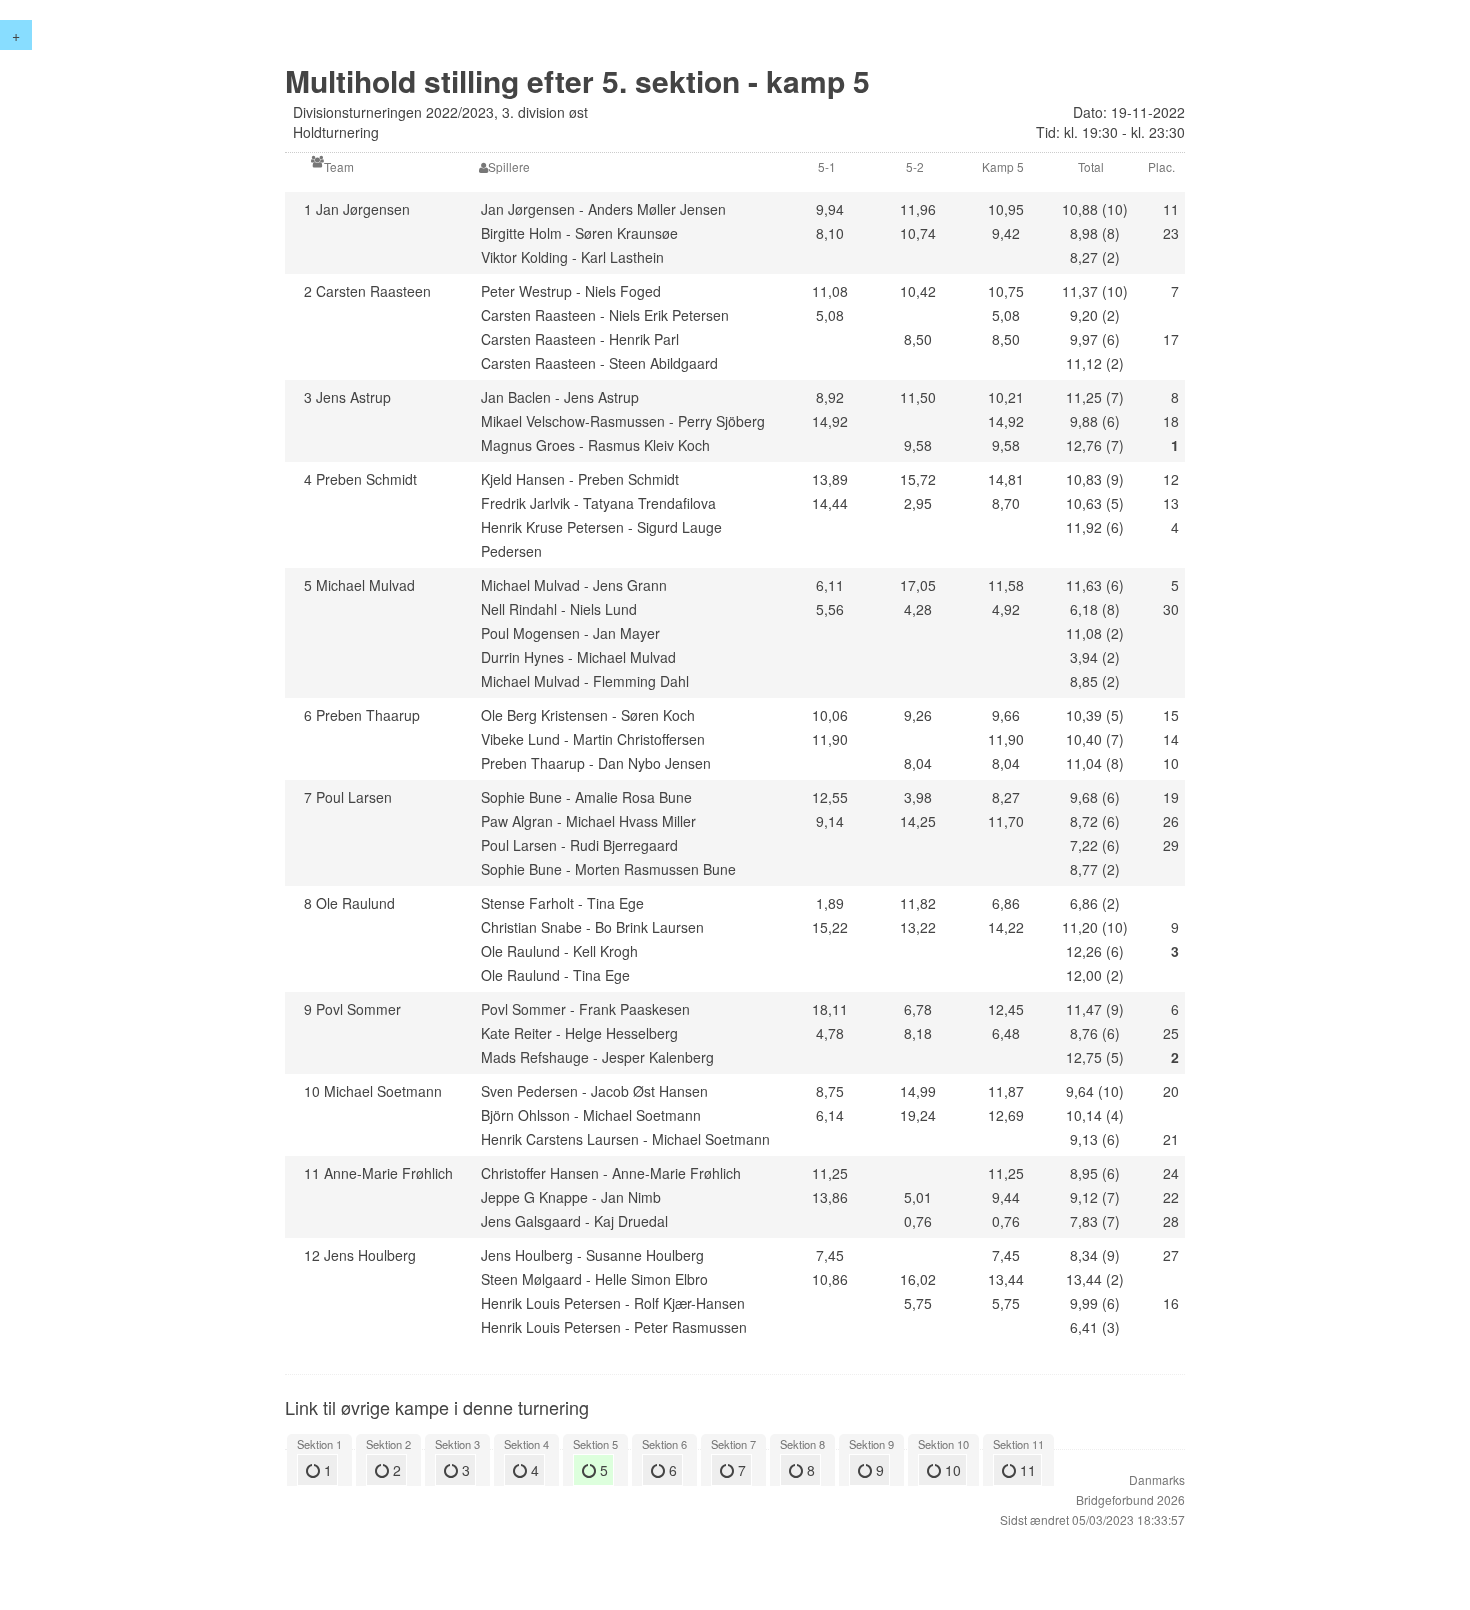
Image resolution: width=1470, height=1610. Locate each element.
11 (1026, 1470)
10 (951, 1470)
